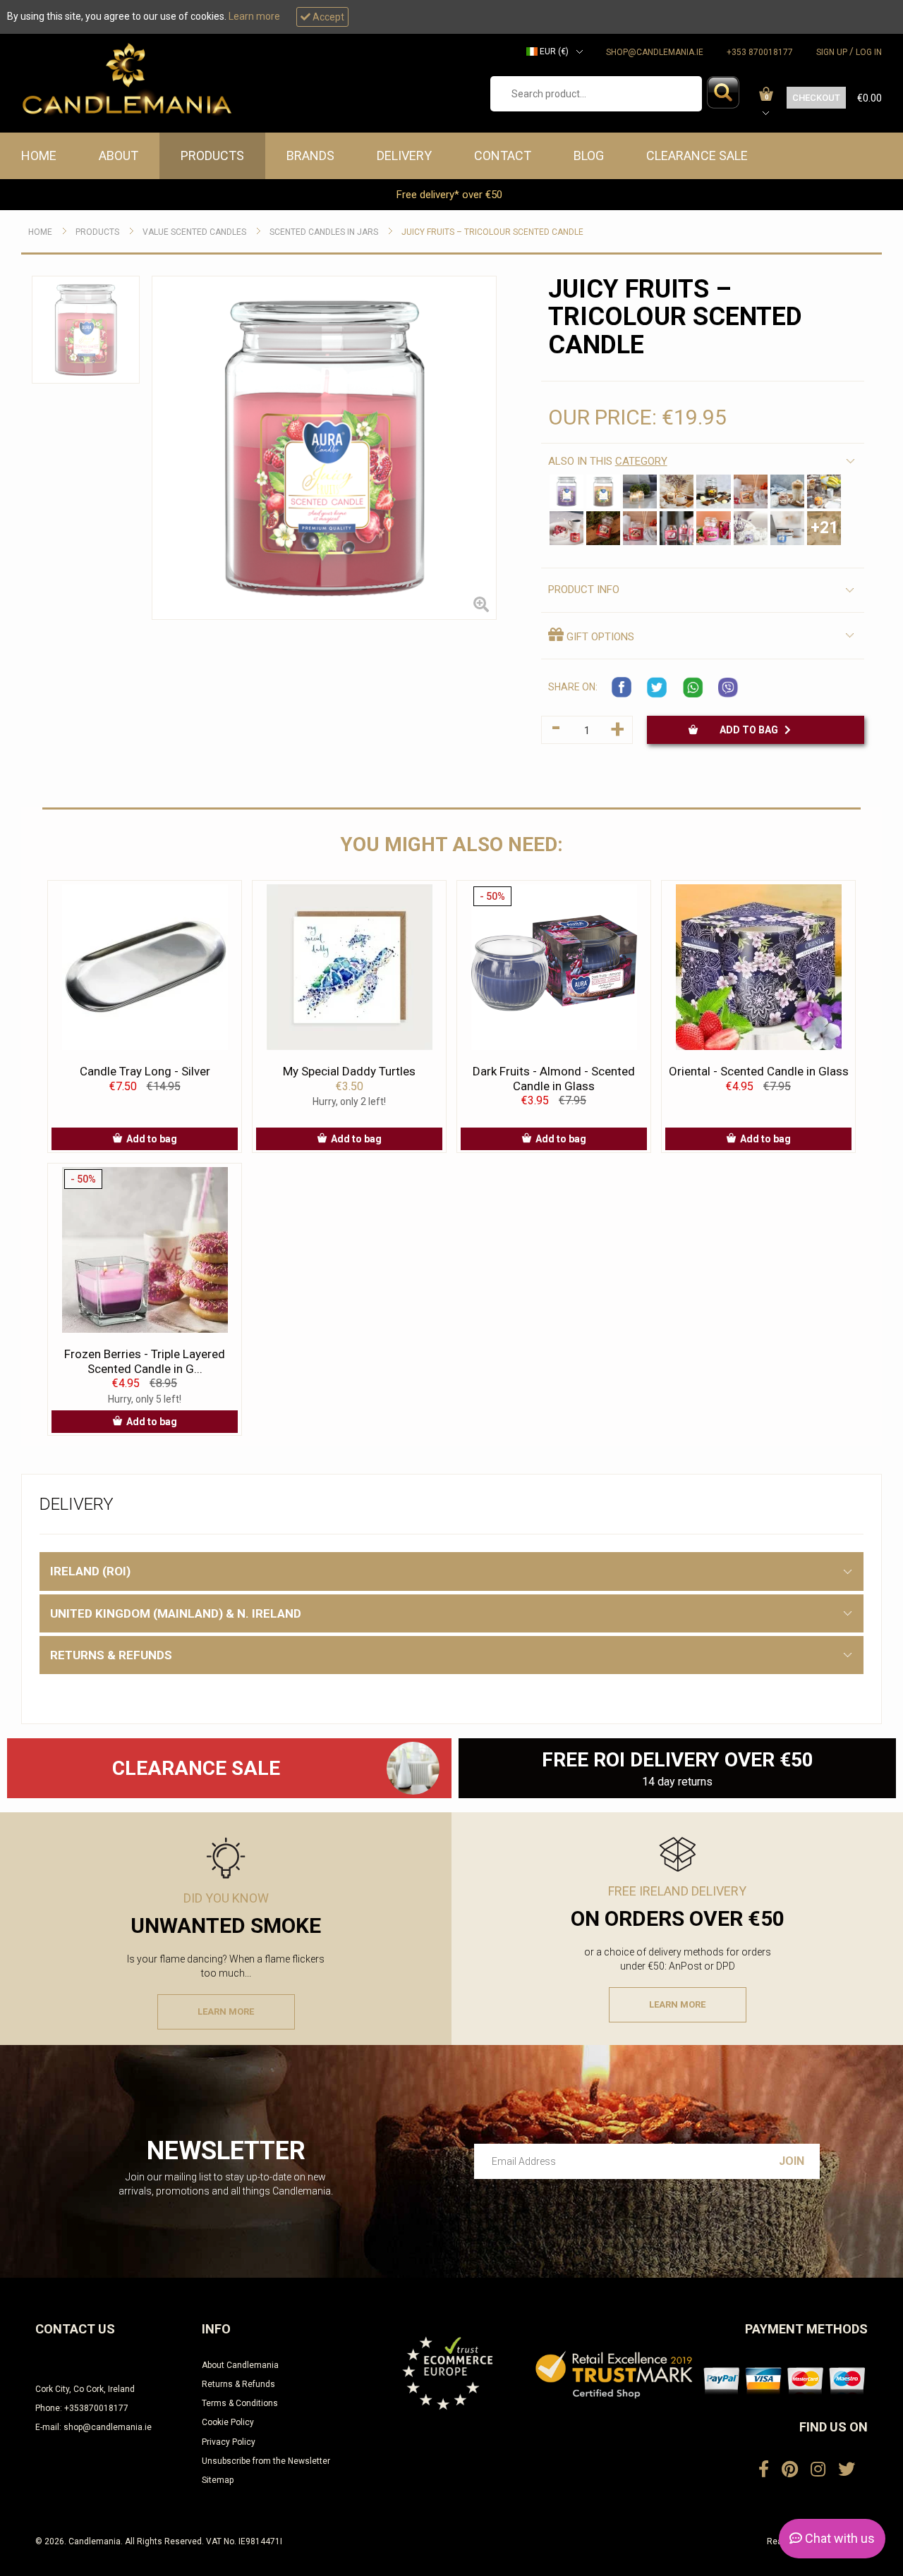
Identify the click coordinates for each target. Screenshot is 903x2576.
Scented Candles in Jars (324, 232)
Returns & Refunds (238, 2384)
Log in (869, 52)
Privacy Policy (229, 2442)
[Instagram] (818, 2470)
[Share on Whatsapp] (693, 688)
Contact (503, 155)
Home (39, 155)
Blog (589, 155)
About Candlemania (240, 2365)
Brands (310, 155)
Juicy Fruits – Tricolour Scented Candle (492, 232)
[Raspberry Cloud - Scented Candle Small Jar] (603, 528)
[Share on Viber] (728, 688)
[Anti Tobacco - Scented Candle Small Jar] (787, 528)
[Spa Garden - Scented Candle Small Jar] (677, 528)
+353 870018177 (760, 52)
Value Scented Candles (194, 232)
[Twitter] (847, 2470)
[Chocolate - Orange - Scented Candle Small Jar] (713, 492)
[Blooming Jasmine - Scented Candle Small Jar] (640, 492)
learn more (226, 2012)
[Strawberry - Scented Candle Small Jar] (566, 528)
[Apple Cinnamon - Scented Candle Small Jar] (640, 528)
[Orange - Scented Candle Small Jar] (824, 492)
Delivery (404, 155)
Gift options (599, 637)
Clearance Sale (697, 155)
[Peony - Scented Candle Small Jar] (713, 528)
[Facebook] (764, 2470)
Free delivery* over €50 (451, 195)
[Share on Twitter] (657, 688)
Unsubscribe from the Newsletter (266, 2461)
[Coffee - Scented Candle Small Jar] (787, 492)
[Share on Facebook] (622, 688)
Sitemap (218, 2480)
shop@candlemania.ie (655, 52)
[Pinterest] (790, 2470)
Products (212, 155)
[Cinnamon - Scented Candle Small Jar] (751, 492)
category (641, 461)
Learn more (254, 16)
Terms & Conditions (240, 2403)
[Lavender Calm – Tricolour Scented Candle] (566, 492)
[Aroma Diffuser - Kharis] (412, 1768)
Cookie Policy (228, 2422)
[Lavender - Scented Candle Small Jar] (751, 528)
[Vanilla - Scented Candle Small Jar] (677, 492)
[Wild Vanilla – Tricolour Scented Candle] (603, 492)
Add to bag (752, 730)
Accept (327, 17)
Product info (584, 590)
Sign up (832, 52)
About (119, 155)
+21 (824, 528)
